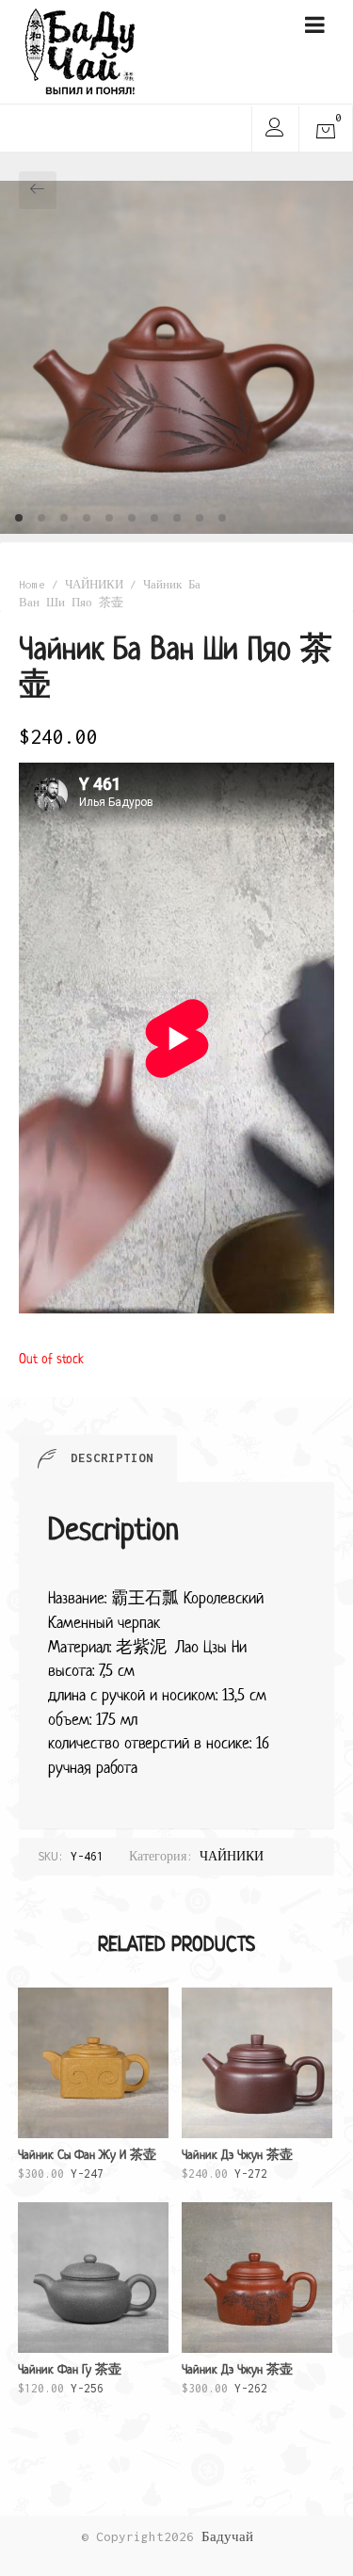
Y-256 (70, 2378)
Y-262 (237, 2378)
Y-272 (237, 2164)
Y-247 (87, 2164)
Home (32, 584)
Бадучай (227, 2536)
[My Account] (274, 130)
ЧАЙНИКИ (94, 584)
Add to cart (93, 2183)
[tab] (98, 1458)
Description (112, 1458)
